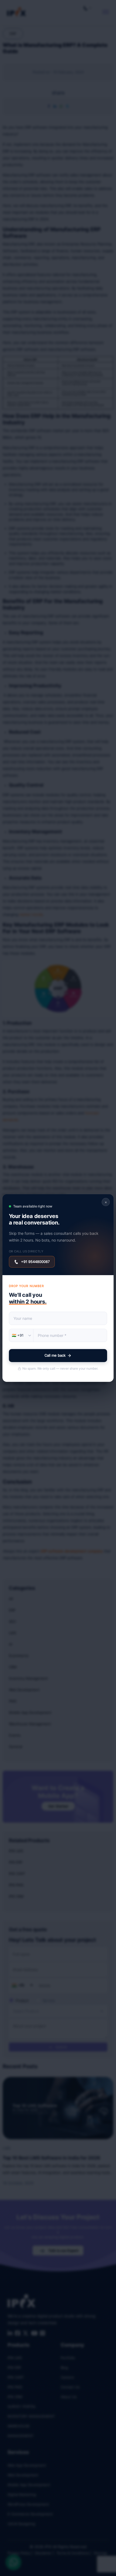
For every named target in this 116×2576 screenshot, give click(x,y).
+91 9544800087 (35, 1262)
